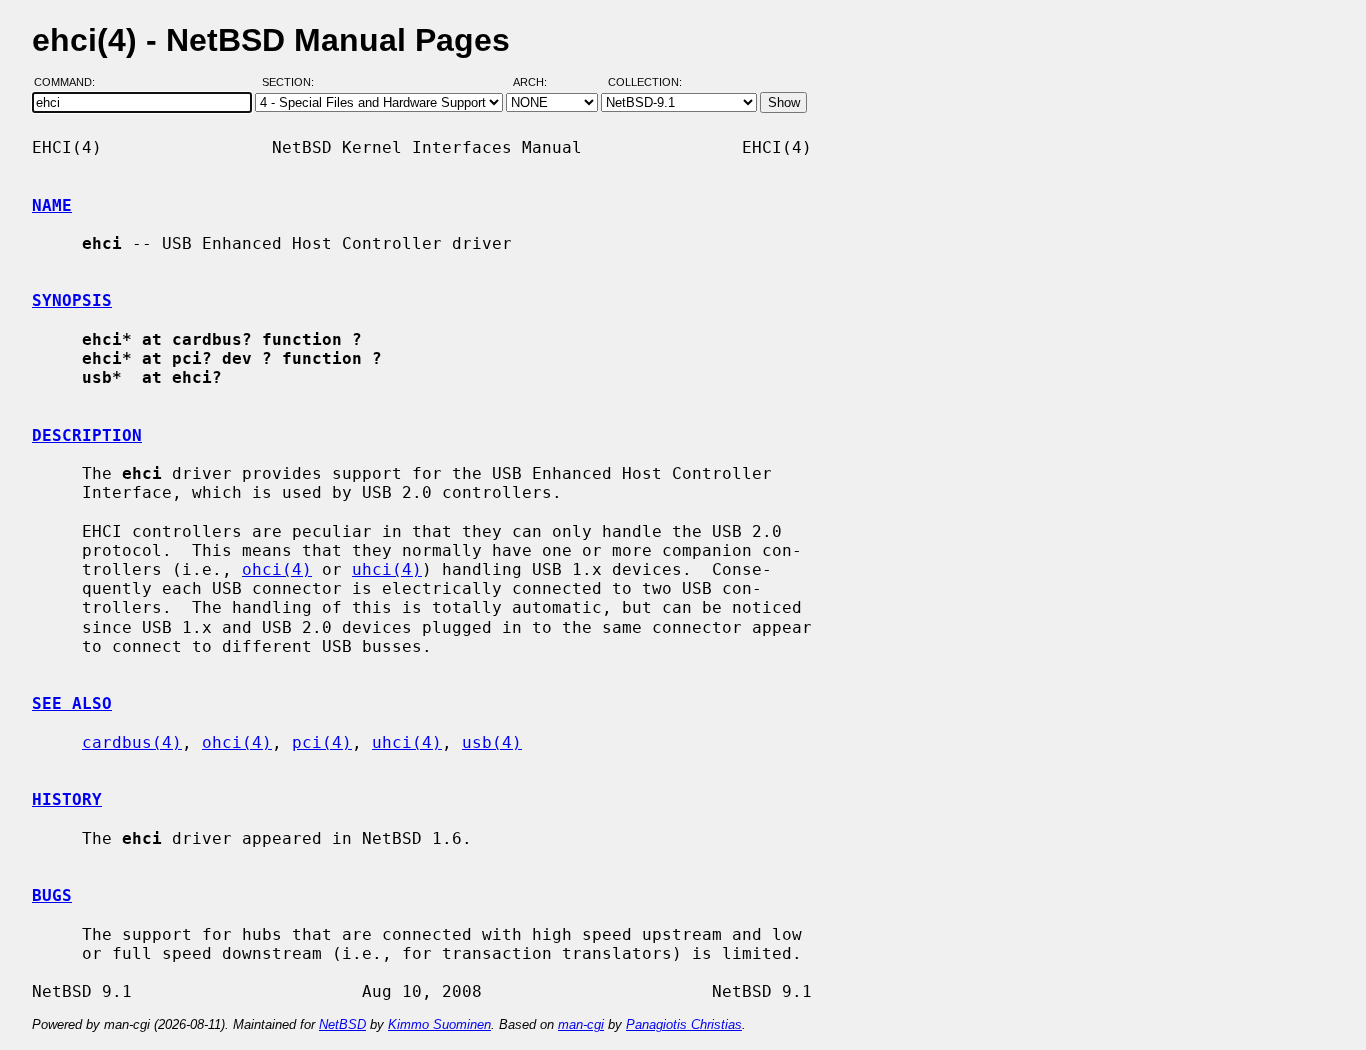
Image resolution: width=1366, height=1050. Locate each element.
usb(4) (492, 742)
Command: (70, 83)
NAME (52, 205)
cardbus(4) (132, 742)
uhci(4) (387, 569)
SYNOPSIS (72, 300)
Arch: (539, 83)
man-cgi (581, 1024)
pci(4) (322, 742)
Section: (292, 83)
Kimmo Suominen (439, 1024)
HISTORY (67, 799)
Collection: (645, 83)
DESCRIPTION (87, 435)
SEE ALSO (72, 703)
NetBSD (342, 1024)
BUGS (52, 895)
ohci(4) (277, 569)
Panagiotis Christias (684, 1024)
